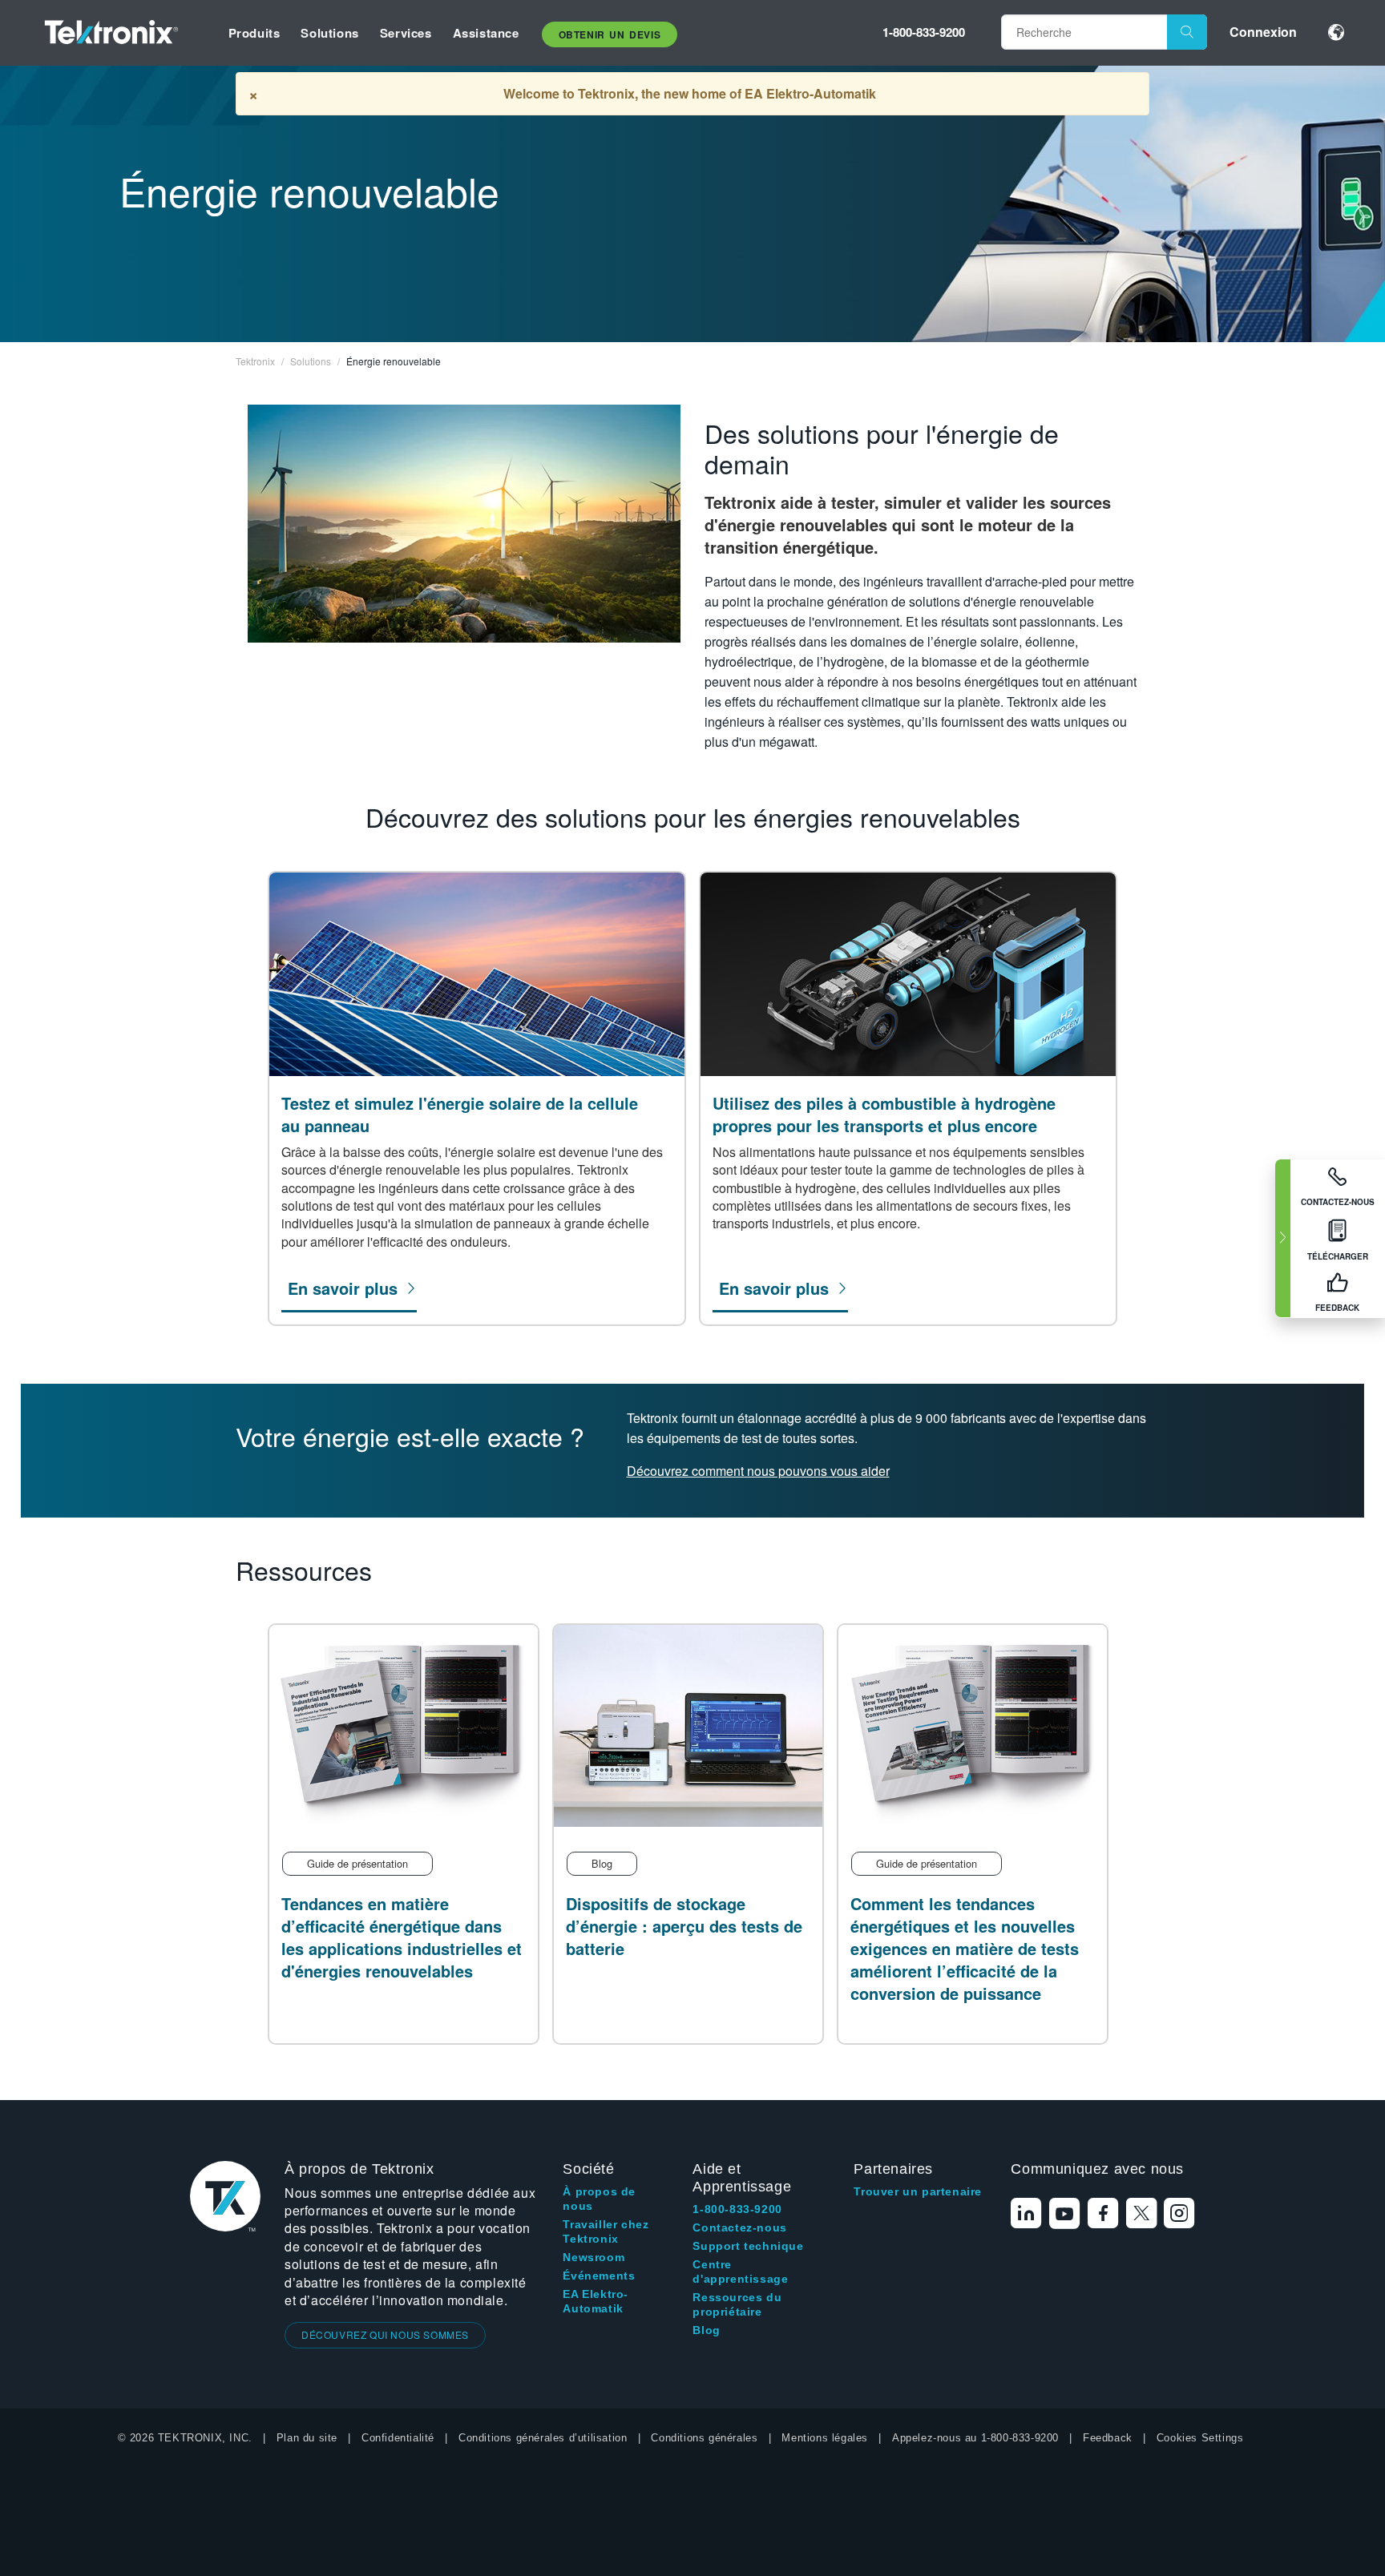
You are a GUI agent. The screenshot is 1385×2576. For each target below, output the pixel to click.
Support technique (748, 2246)
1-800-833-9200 (924, 32)
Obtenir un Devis (610, 34)
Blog (706, 2330)
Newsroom (594, 2257)
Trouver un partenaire (918, 2191)
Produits (254, 33)
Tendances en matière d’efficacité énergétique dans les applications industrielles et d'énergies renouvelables (402, 1937)
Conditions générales (704, 2438)
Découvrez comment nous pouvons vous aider (758, 1471)
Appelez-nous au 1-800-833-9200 (975, 2438)
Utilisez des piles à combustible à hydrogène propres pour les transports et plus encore (884, 1115)
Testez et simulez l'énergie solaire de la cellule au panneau (460, 1115)
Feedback (1108, 2438)
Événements (599, 2276)
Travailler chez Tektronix (606, 2231)
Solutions (329, 33)
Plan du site (307, 2438)
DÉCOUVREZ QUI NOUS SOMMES (385, 2334)
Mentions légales (825, 2438)
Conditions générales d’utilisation (543, 2438)
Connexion (1263, 32)
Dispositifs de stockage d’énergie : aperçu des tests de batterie (684, 1926)
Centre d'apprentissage (740, 2272)
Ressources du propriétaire (737, 2304)
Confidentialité (398, 2438)
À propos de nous (599, 2199)
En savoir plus (343, 1288)
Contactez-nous (739, 2227)
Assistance (486, 33)
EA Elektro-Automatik (596, 2301)
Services (406, 33)
